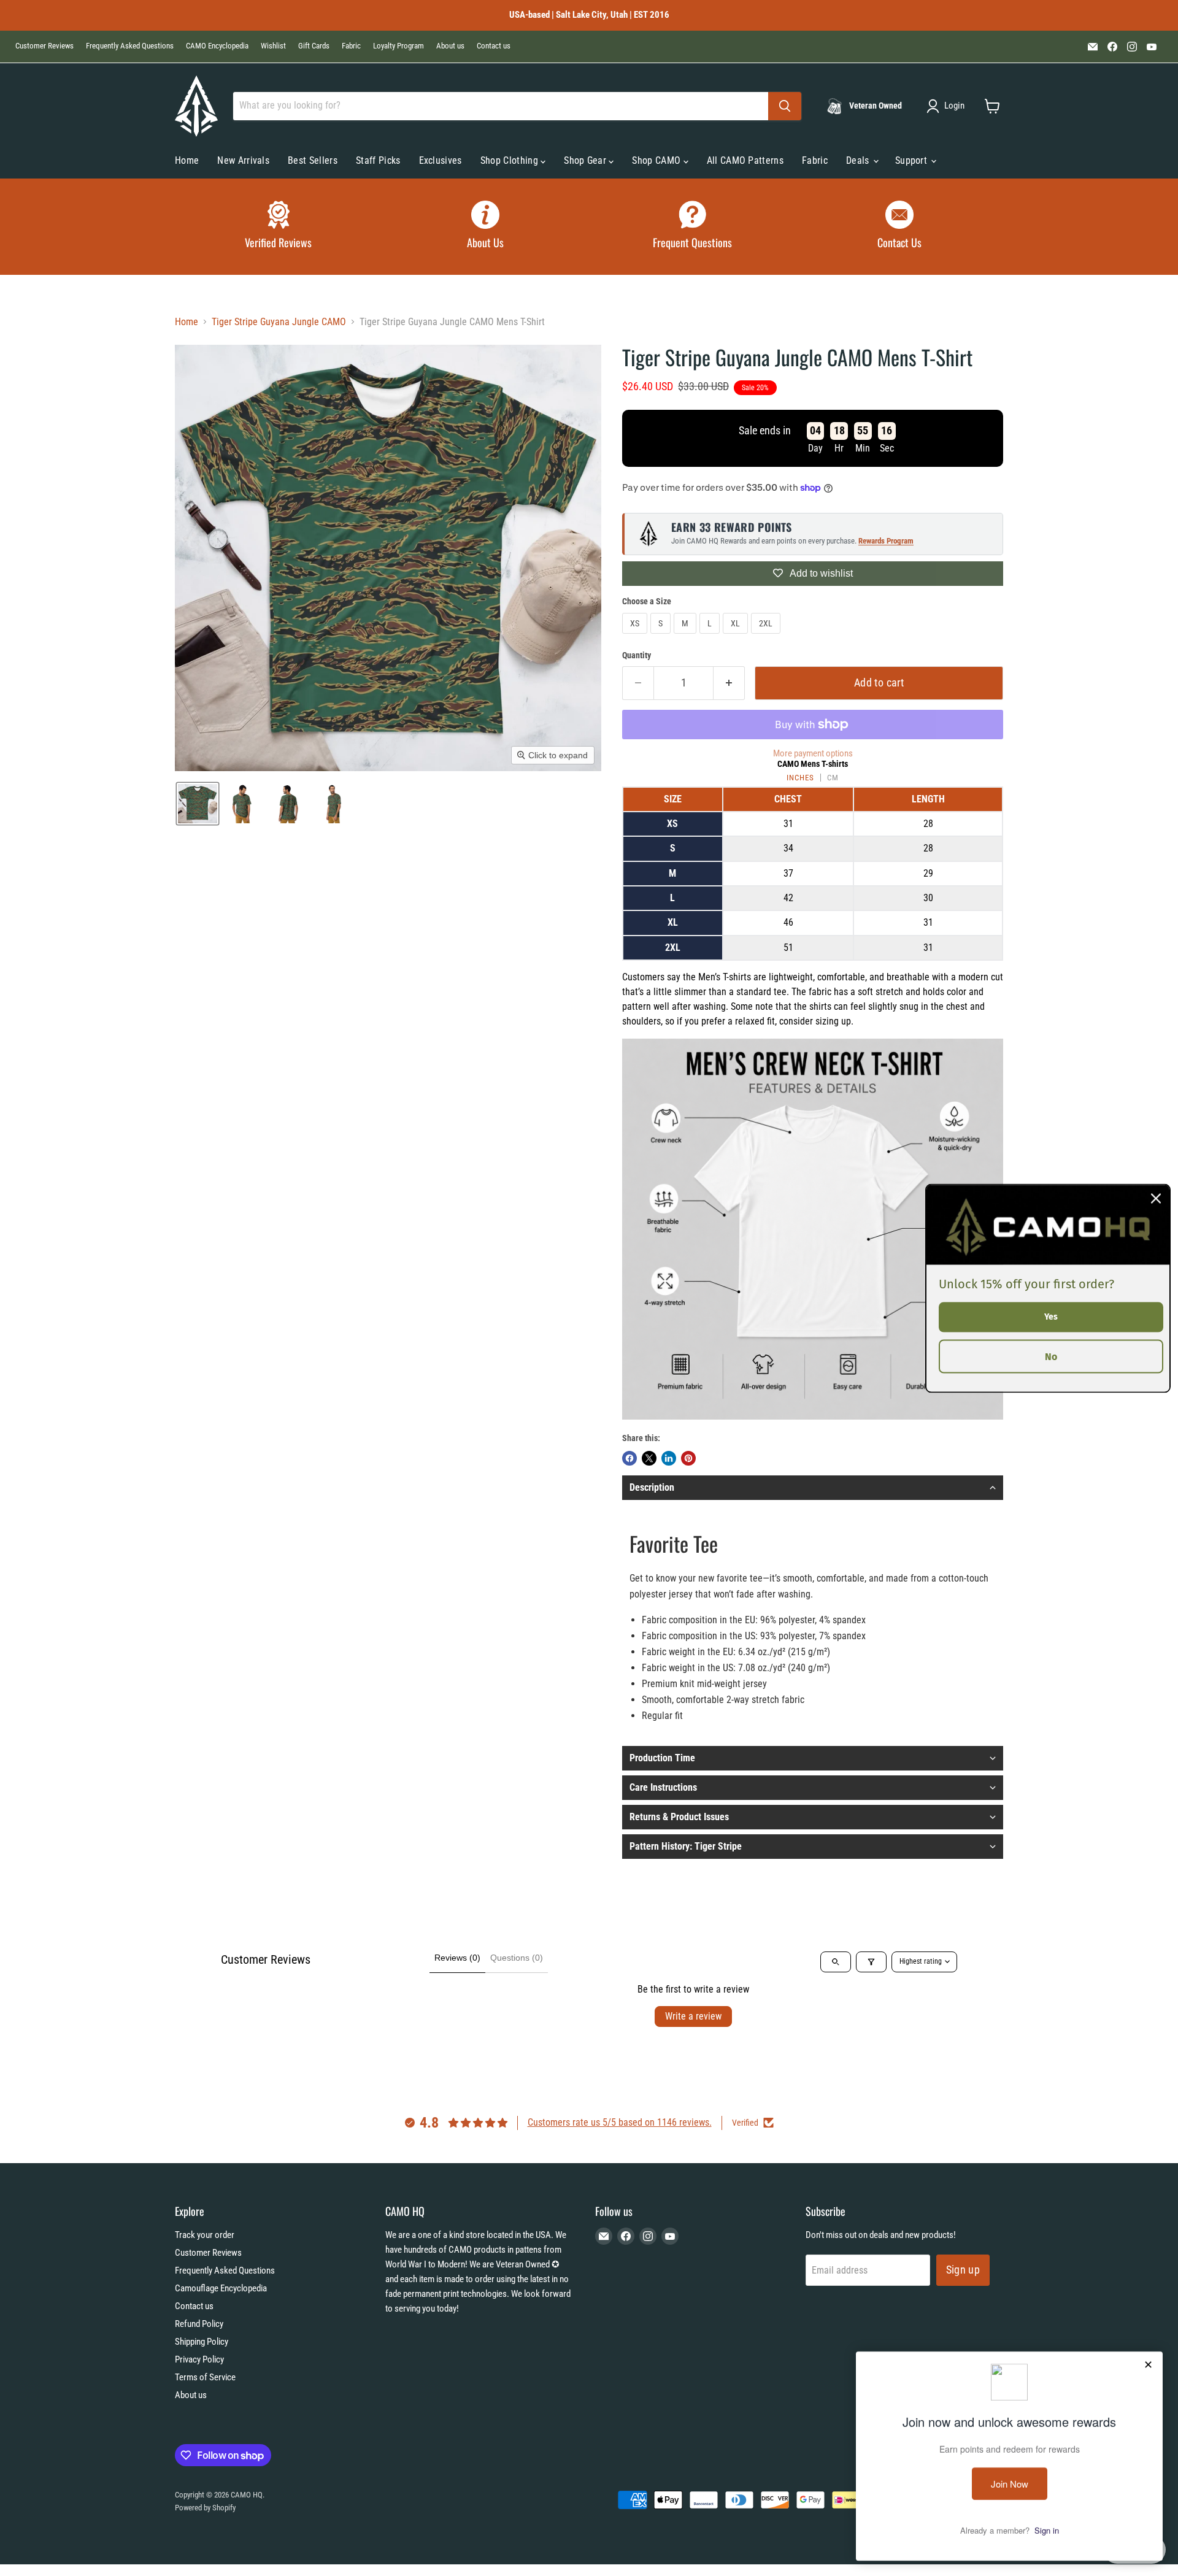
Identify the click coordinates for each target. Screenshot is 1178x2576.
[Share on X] (649, 1458)
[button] (948, 106)
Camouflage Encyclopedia (221, 2288)
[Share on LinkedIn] (669, 1458)
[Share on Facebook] (629, 1458)
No (1051, 1356)
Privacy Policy (199, 2359)
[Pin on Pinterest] (688, 1458)
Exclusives (441, 160)
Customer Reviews (44, 46)
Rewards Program (886, 541)
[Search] (785, 106)
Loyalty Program (398, 46)
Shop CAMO (657, 160)
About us (450, 46)
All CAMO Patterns (745, 160)
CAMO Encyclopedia (217, 46)
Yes (1051, 1316)
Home (187, 160)
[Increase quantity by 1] (729, 683)
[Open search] (836, 1962)
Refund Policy (199, 2324)
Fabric (351, 46)
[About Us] (486, 227)
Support (913, 160)
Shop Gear (586, 160)
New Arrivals (243, 160)
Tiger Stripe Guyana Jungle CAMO (279, 322)
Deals (859, 160)
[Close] (1156, 1198)
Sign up (963, 2270)
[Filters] (871, 1962)
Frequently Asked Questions (130, 46)
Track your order (205, 2235)
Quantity (637, 655)
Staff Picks (378, 160)
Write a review (693, 2016)
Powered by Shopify (205, 2508)
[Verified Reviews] (279, 227)
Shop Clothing (510, 160)
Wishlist (273, 46)
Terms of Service (205, 2377)
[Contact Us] (900, 227)
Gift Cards (314, 46)
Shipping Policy (202, 2342)
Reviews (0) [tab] (457, 1958)
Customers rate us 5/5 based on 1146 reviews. (620, 2122)
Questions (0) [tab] (517, 1958)
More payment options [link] (813, 754)
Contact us (494, 46)
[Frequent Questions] (693, 227)
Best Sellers (313, 160)
